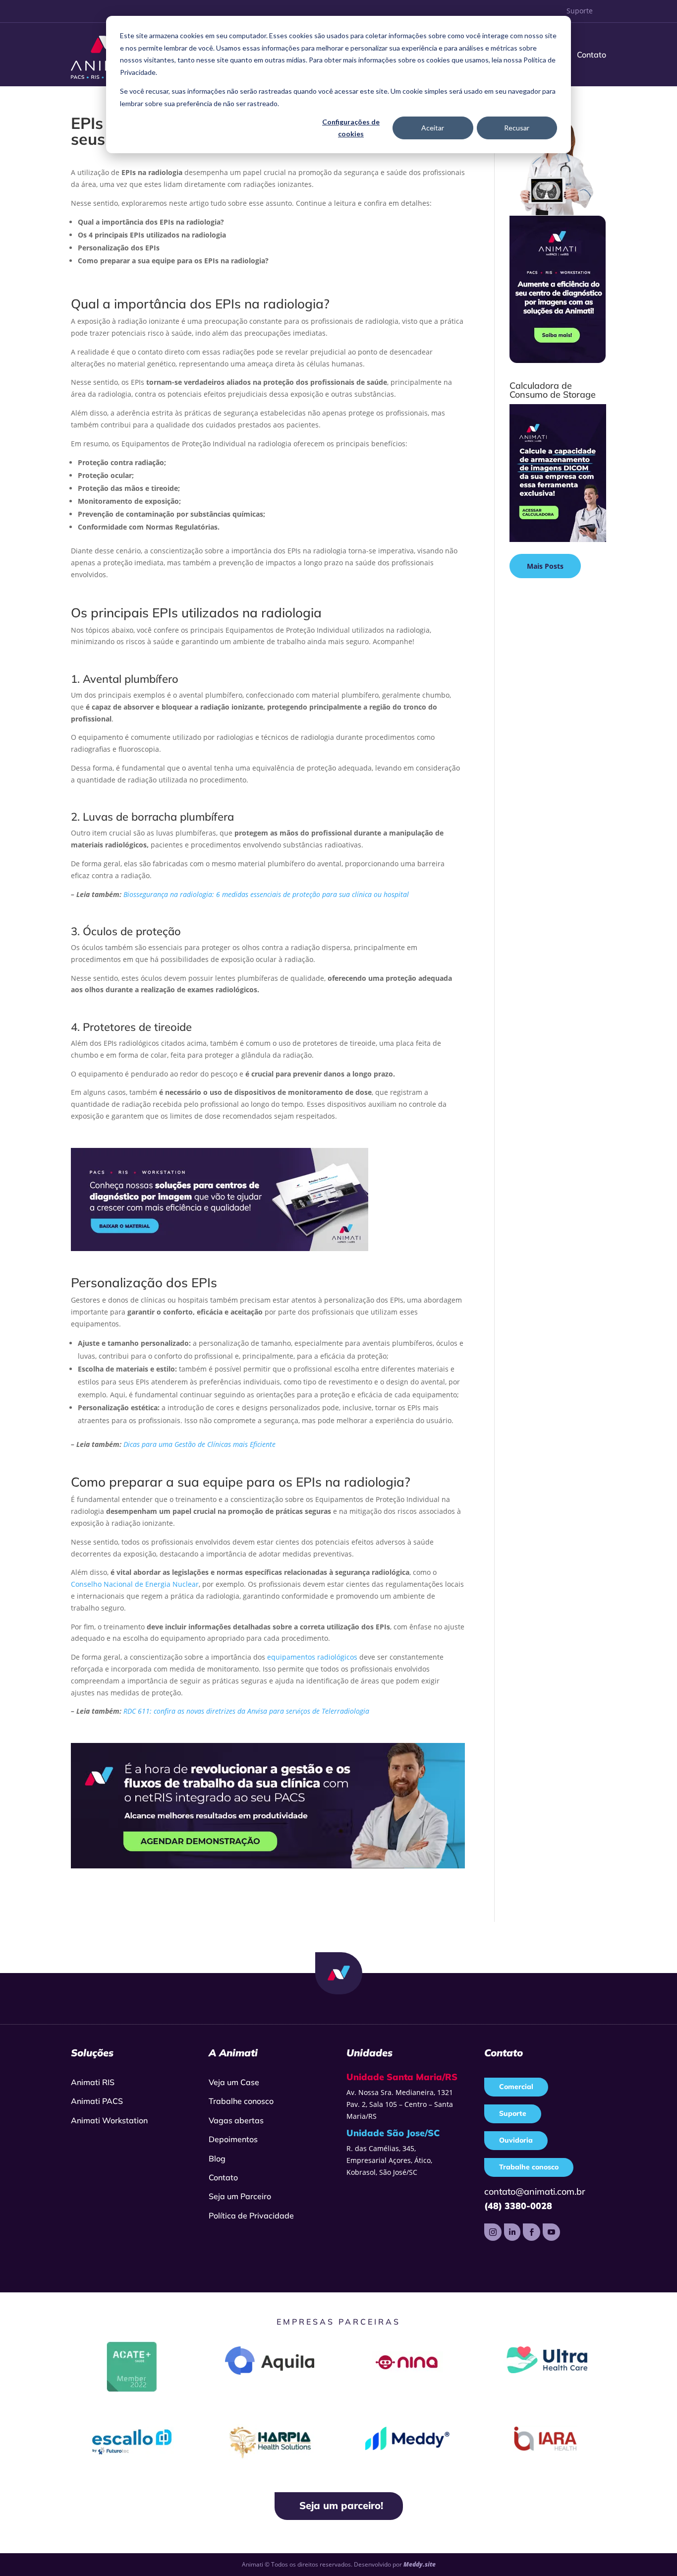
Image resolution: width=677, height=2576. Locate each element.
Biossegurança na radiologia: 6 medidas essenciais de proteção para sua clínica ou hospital (266, 894)
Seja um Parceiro (240, 2196)
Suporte (580, 11)
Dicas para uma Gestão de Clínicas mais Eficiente (199, 1444)
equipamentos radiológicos (312, 1657)
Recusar (517, 128)
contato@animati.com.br (535, 2191)
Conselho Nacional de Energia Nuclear (135, 1584)
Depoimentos (233, 2139)
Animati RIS (93, 2082)
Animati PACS (97, 2101)
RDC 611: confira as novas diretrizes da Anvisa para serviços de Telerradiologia (246, 1711)
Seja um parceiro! (341, 2505)
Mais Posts (545, 566)
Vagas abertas (236, 2120)
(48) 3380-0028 (518, 2206)
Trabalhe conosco (241, 2101)
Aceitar (433, 128)
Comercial (516, 2087)
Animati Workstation (109, 2120)
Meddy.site (420, 2564)
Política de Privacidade (251, 2216)
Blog (217, 2158)
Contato (592, 55)
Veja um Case (234, 2082)
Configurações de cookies (351, 128)
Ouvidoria (516, 2140)
